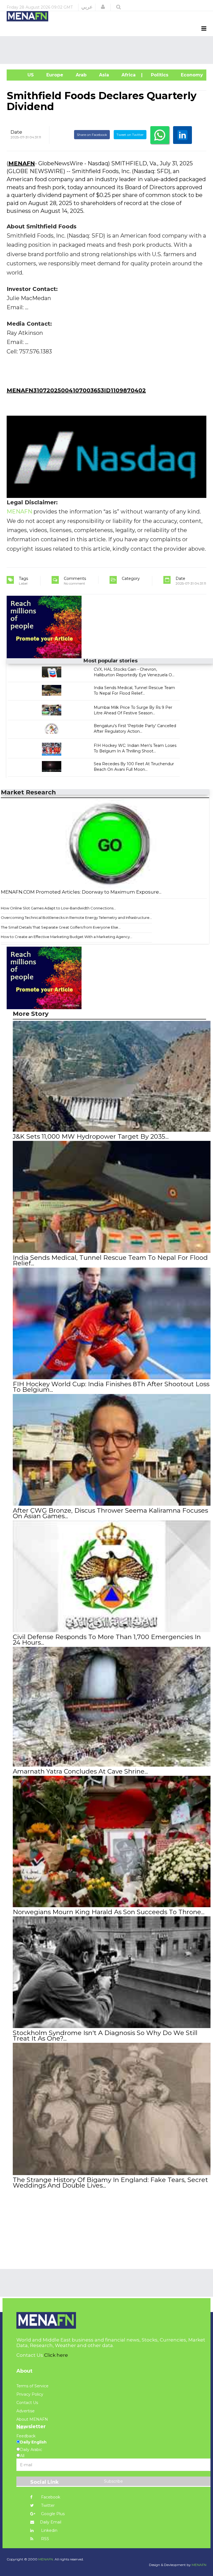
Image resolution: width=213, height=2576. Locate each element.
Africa (128, 75)
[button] (103, 7)
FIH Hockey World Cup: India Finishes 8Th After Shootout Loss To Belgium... (111, 1387)
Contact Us (27, 2403)
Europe (54, 75)
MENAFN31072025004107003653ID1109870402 (76, 390)
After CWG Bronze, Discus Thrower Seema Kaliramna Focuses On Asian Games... (110, 1513)
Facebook (50, 2497)
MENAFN (22, 163)
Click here (56, 2355)
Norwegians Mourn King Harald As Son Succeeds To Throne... (109, 1912)
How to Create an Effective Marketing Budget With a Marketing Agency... (67, 937)
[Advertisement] (108, 50)
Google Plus (52, 2514)
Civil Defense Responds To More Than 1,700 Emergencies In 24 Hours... (107, 1640)
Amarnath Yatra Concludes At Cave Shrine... (80, 1771)
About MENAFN (32, 2419)
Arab (80, 75)
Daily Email (51, 2522)
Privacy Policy (30, 2394)
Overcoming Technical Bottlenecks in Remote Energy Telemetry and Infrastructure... (76, 917)
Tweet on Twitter (130, 135)
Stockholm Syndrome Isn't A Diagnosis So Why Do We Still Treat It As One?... (105, 2036)
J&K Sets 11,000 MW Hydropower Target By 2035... (91, 1136)
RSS (45, 2539)
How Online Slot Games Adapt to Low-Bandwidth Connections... (58, 908)
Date (16, 132)
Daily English (33, 2442)
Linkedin (49, 2530)
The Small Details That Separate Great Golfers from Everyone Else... (61, 927)
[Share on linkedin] (182, 135)
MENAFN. (46, 2559)
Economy (191, 75)
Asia (103, 75)
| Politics (158, 75)
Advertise (26, 2411)
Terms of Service (32, 2386)
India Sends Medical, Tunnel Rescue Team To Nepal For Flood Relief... (110, 1260)
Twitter (47, 2505)
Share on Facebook (92, 135)
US (23, 75)
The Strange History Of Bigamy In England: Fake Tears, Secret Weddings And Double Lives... (110, 2183)
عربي (87, 7)
